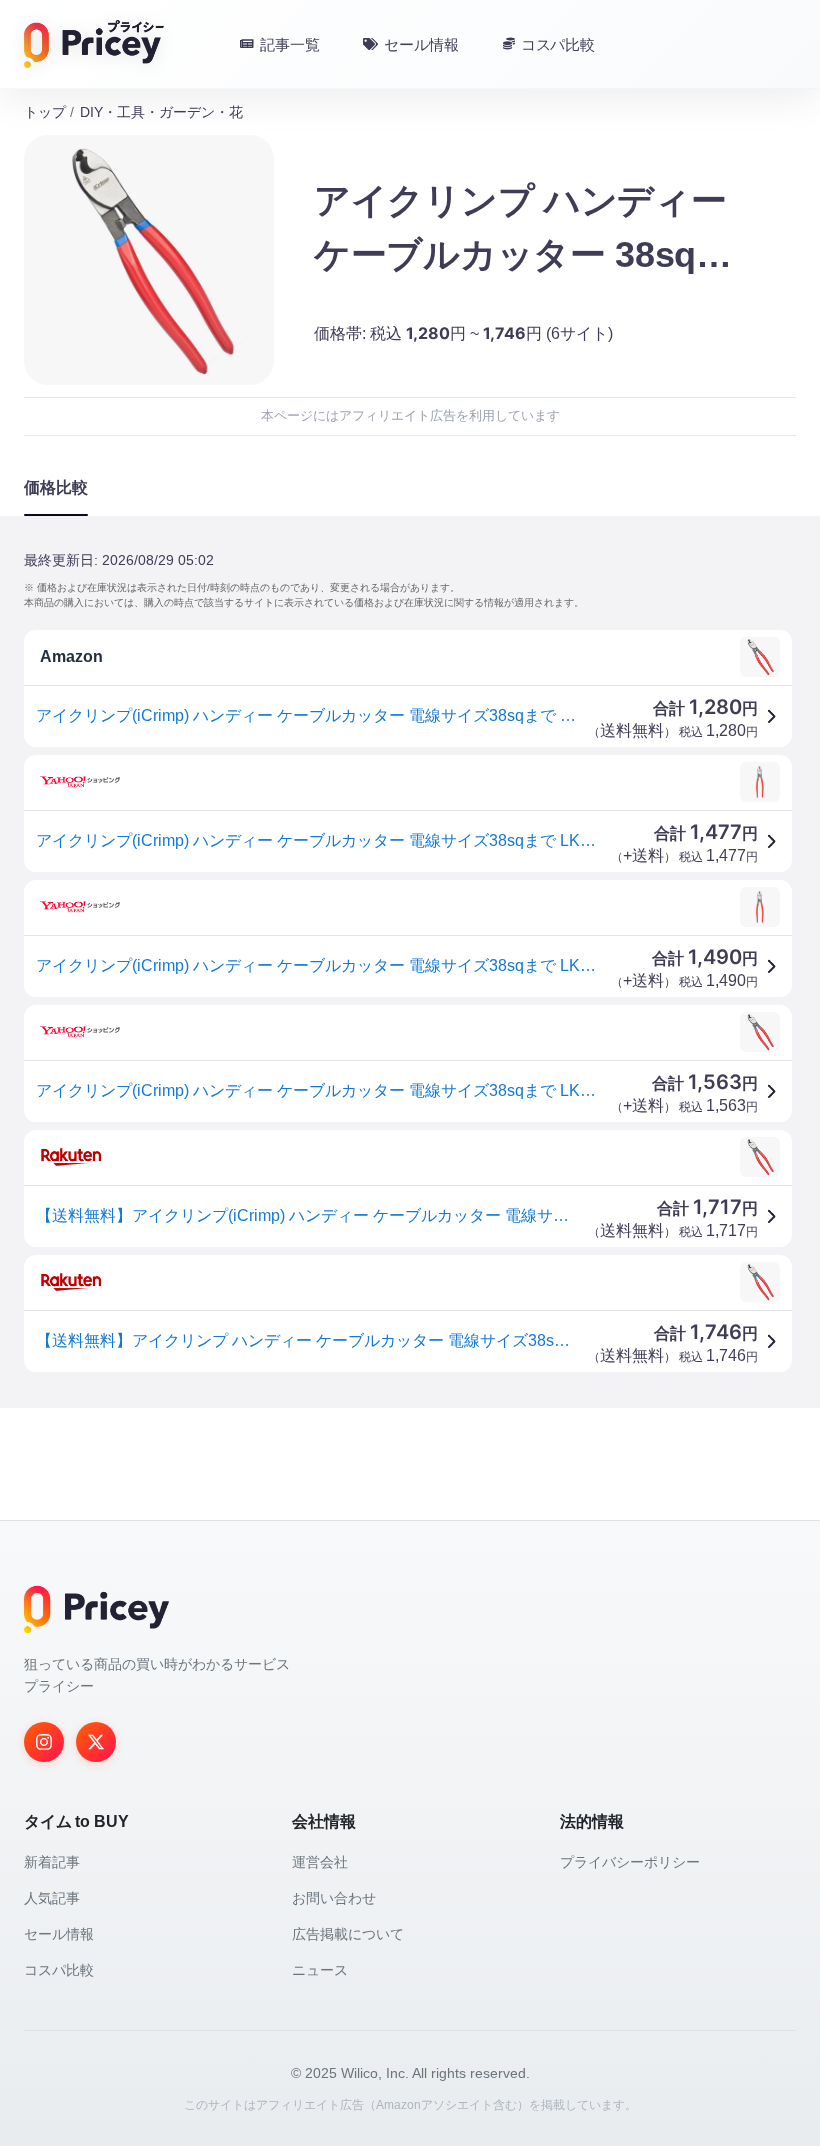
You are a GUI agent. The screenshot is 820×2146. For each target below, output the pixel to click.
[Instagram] (44, 1742)
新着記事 (52, 1862)
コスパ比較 (59, 1970)
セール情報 (59, 1934)
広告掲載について (348, 1934)
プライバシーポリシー (630, 1862)
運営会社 (320, 1862)
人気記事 (52, 1898)
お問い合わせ (334, 1898)
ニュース (320, 1970)
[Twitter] (96, 1742)
